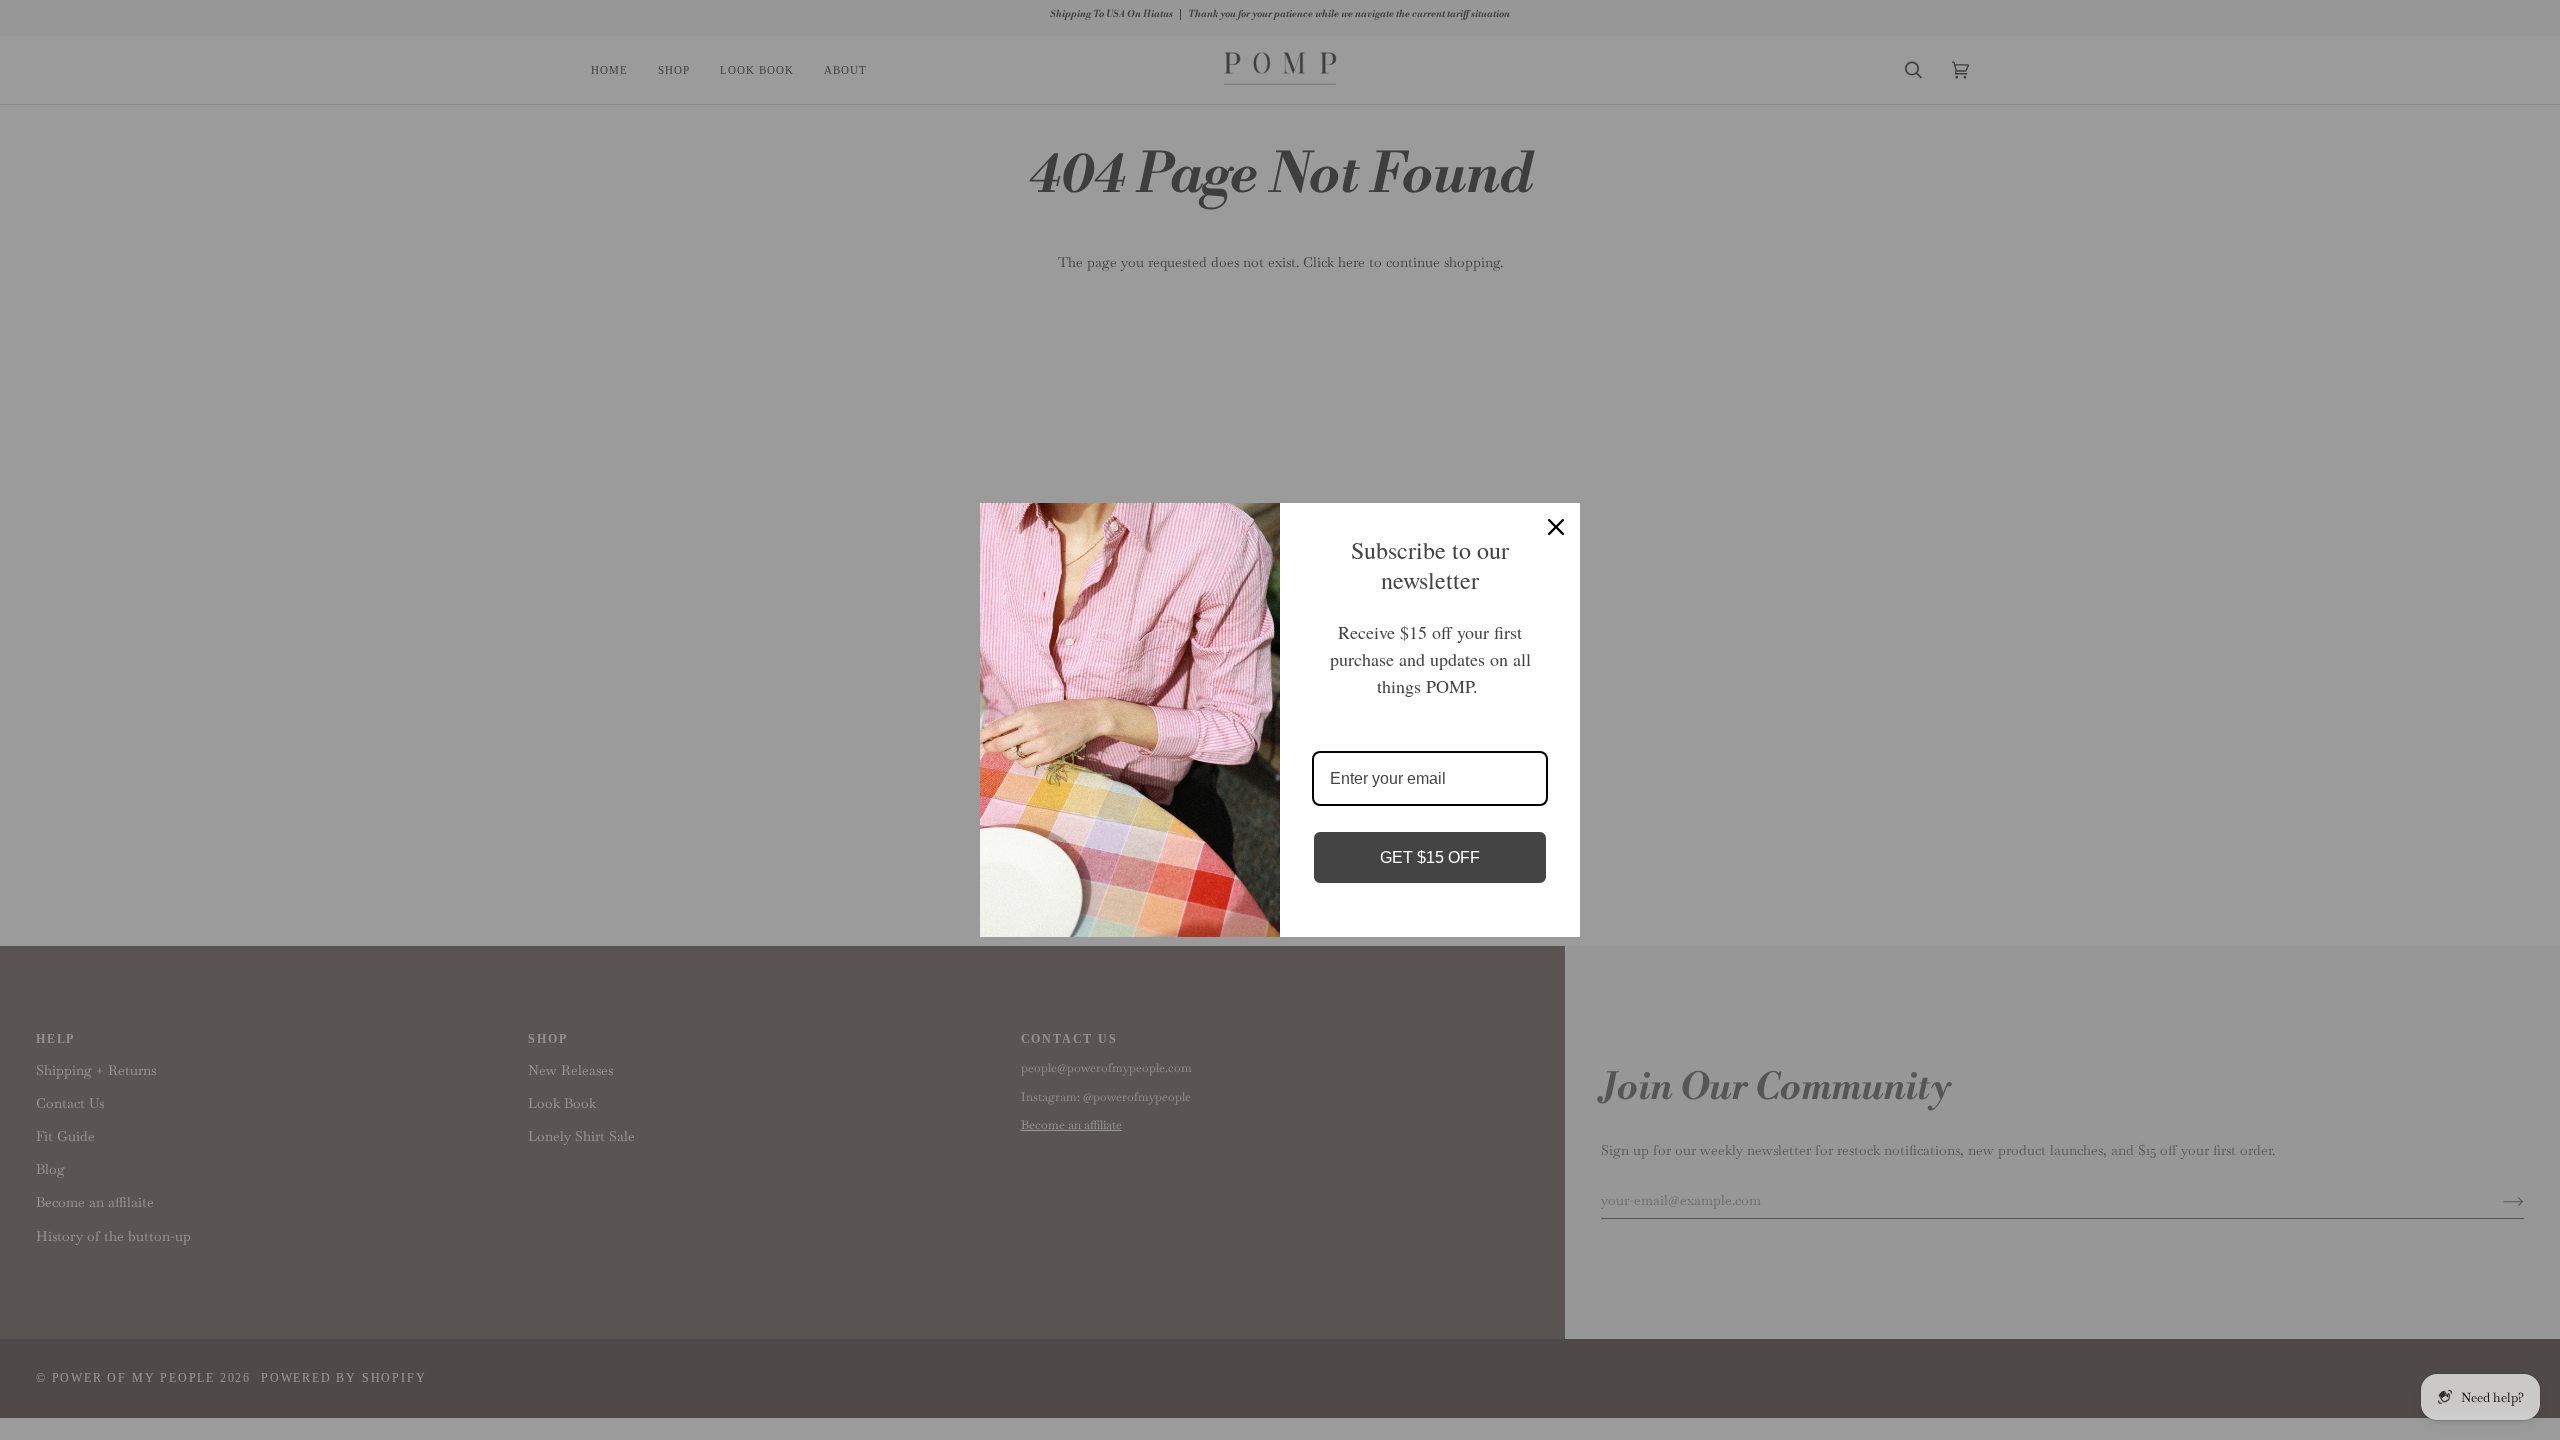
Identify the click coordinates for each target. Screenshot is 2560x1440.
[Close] (1556, 527)
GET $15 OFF (1430, 857)
